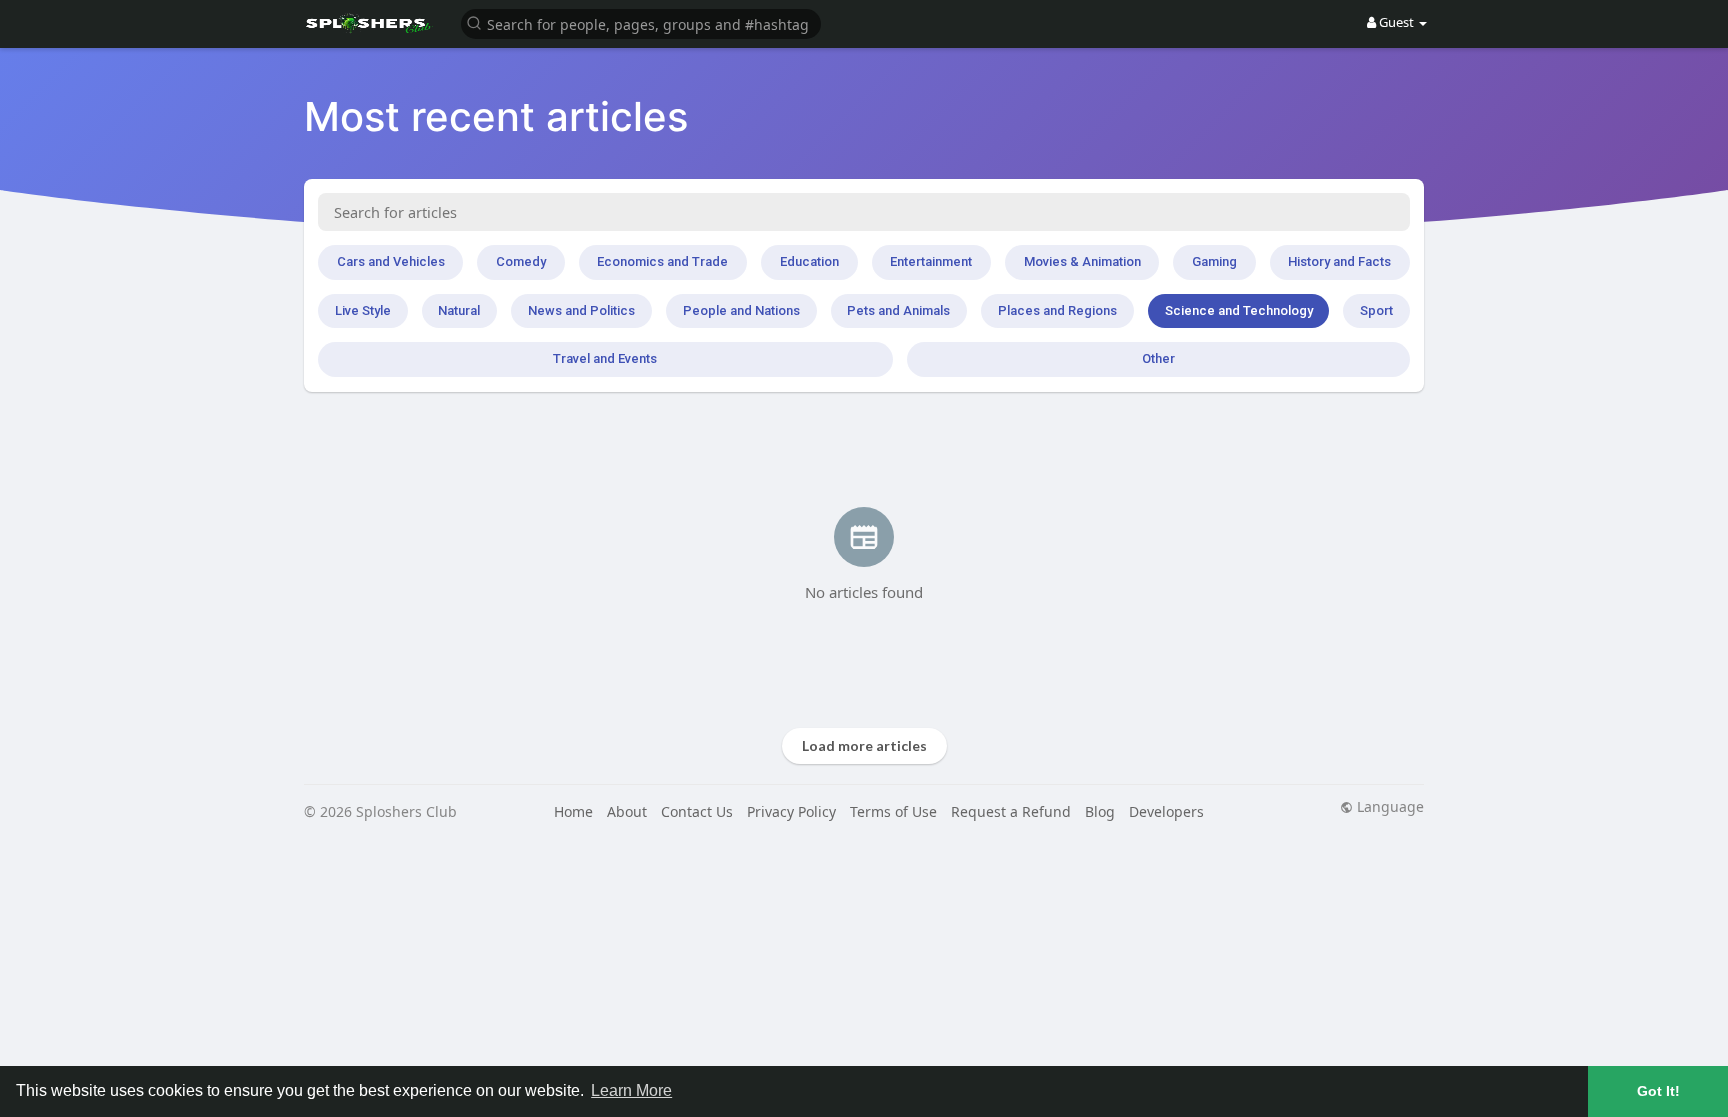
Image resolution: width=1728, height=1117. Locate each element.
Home (573, 811)
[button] (641, 22)
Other (1158, 358)
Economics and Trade (662, 261)
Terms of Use (893, 811)
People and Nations (741, 310)
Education (809, 261)
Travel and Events (605, 358)
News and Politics (581, 310)
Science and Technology (1239, 310)
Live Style (363, 310)
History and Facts (1339, 261)
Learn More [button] (631, 1090)
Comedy (521, 261)
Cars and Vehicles (391, 261)
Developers (1166, 811)
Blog (1100, 811)
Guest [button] (1396, 22)
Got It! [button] (1658, 1091)
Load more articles (864, 745)
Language (1388, 807)
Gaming (1214, 261)
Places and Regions (1057, 310)
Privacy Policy (791, 811)
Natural (459, 310)
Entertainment (931, 261)
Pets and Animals (898, 310)
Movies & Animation (1082, 261)
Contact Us (697, 811)
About (627, 811)
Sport (1376, 310)
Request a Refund (1011, 811)
